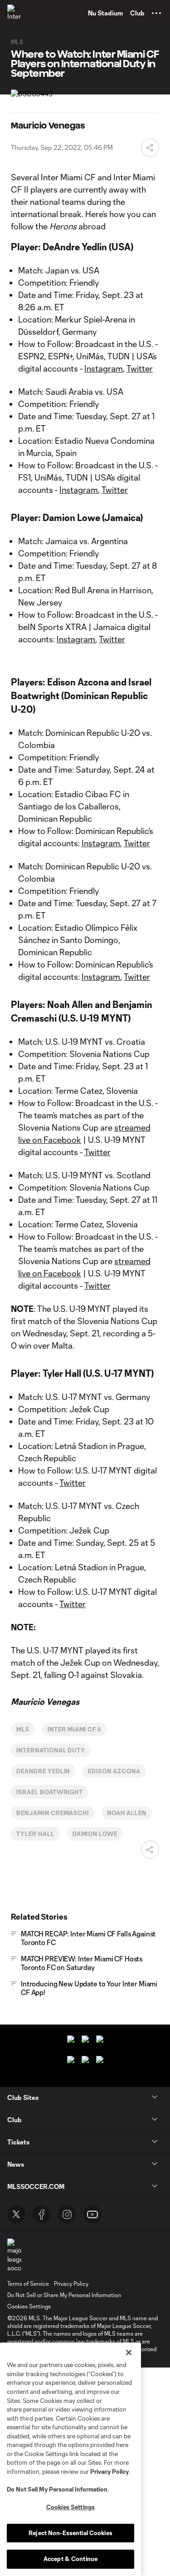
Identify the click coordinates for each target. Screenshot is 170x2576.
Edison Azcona (114, 1771)
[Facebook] (42, 2214)
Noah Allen (127, 1813)
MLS (23, 1729)
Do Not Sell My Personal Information (57, 2489)
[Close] (129, 2353)
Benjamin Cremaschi (53, 1813)
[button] (156, 13)
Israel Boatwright (50, 1792)
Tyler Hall (35, 1834)
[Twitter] (16, 2214)
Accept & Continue (70, 2559)
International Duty (51, 1750)
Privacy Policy (109, 2472)
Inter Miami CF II (74, 1729)
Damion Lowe (95, 1834)
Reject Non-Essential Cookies (70, 2533)
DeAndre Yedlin (43, 1771)
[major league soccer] (15, 2256)
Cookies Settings (29, 2306)
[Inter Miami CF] (16, 13)
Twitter (140, 368)
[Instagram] (67, 2214)
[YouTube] (92, 2214)
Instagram (104, 368)
